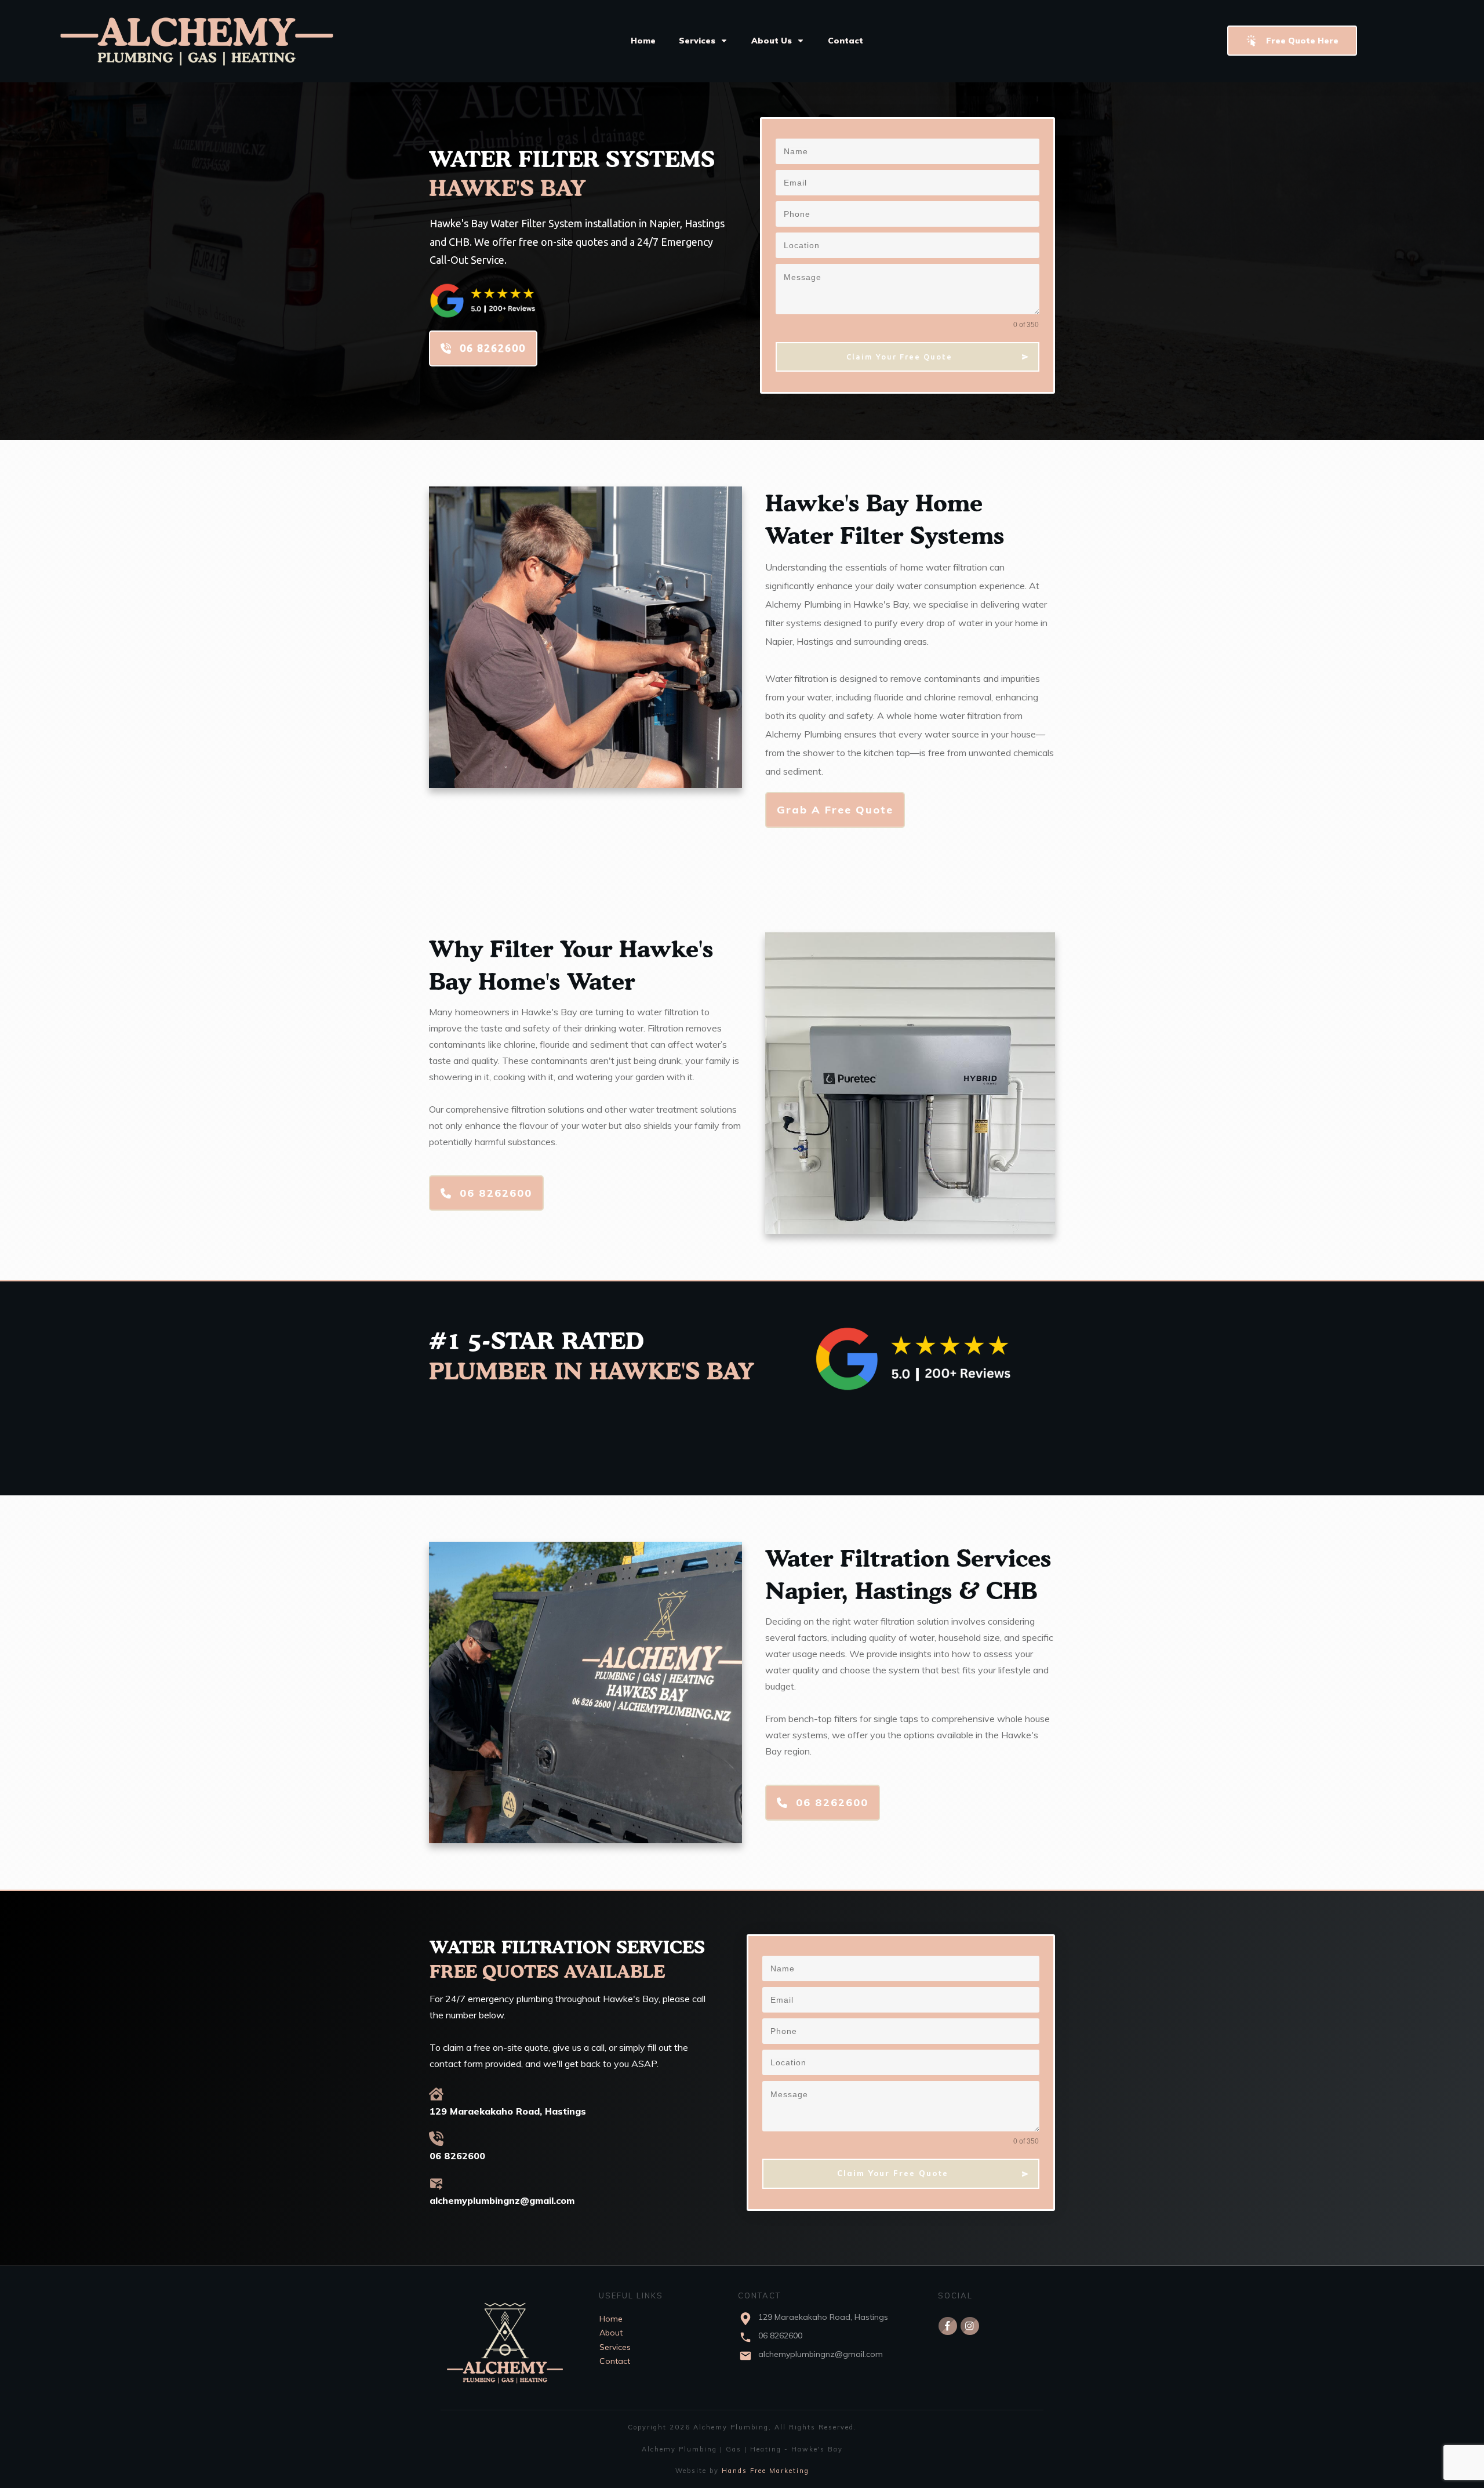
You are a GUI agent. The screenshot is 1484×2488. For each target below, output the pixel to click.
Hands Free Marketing (765, 2471)
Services (615, 2347)
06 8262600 (780, 2336)
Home (611, 2319)
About (611, 2333)
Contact (615, 2361)
